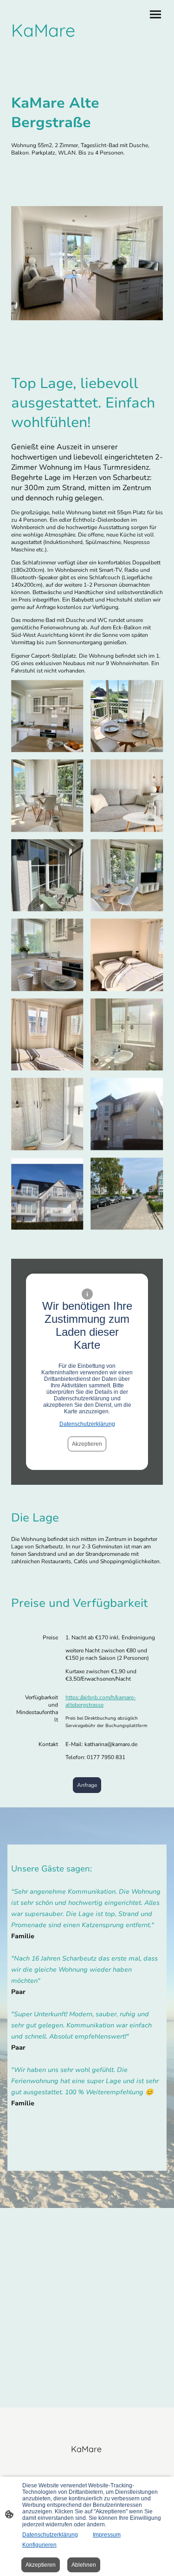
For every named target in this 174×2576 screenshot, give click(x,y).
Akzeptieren (87, 1444)
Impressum (107, 2535)
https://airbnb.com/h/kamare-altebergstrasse (101, 1701)
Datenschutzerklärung (87, 1424)
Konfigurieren (39, 2545)
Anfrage (87, 1785)
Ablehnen (84, 2565)
